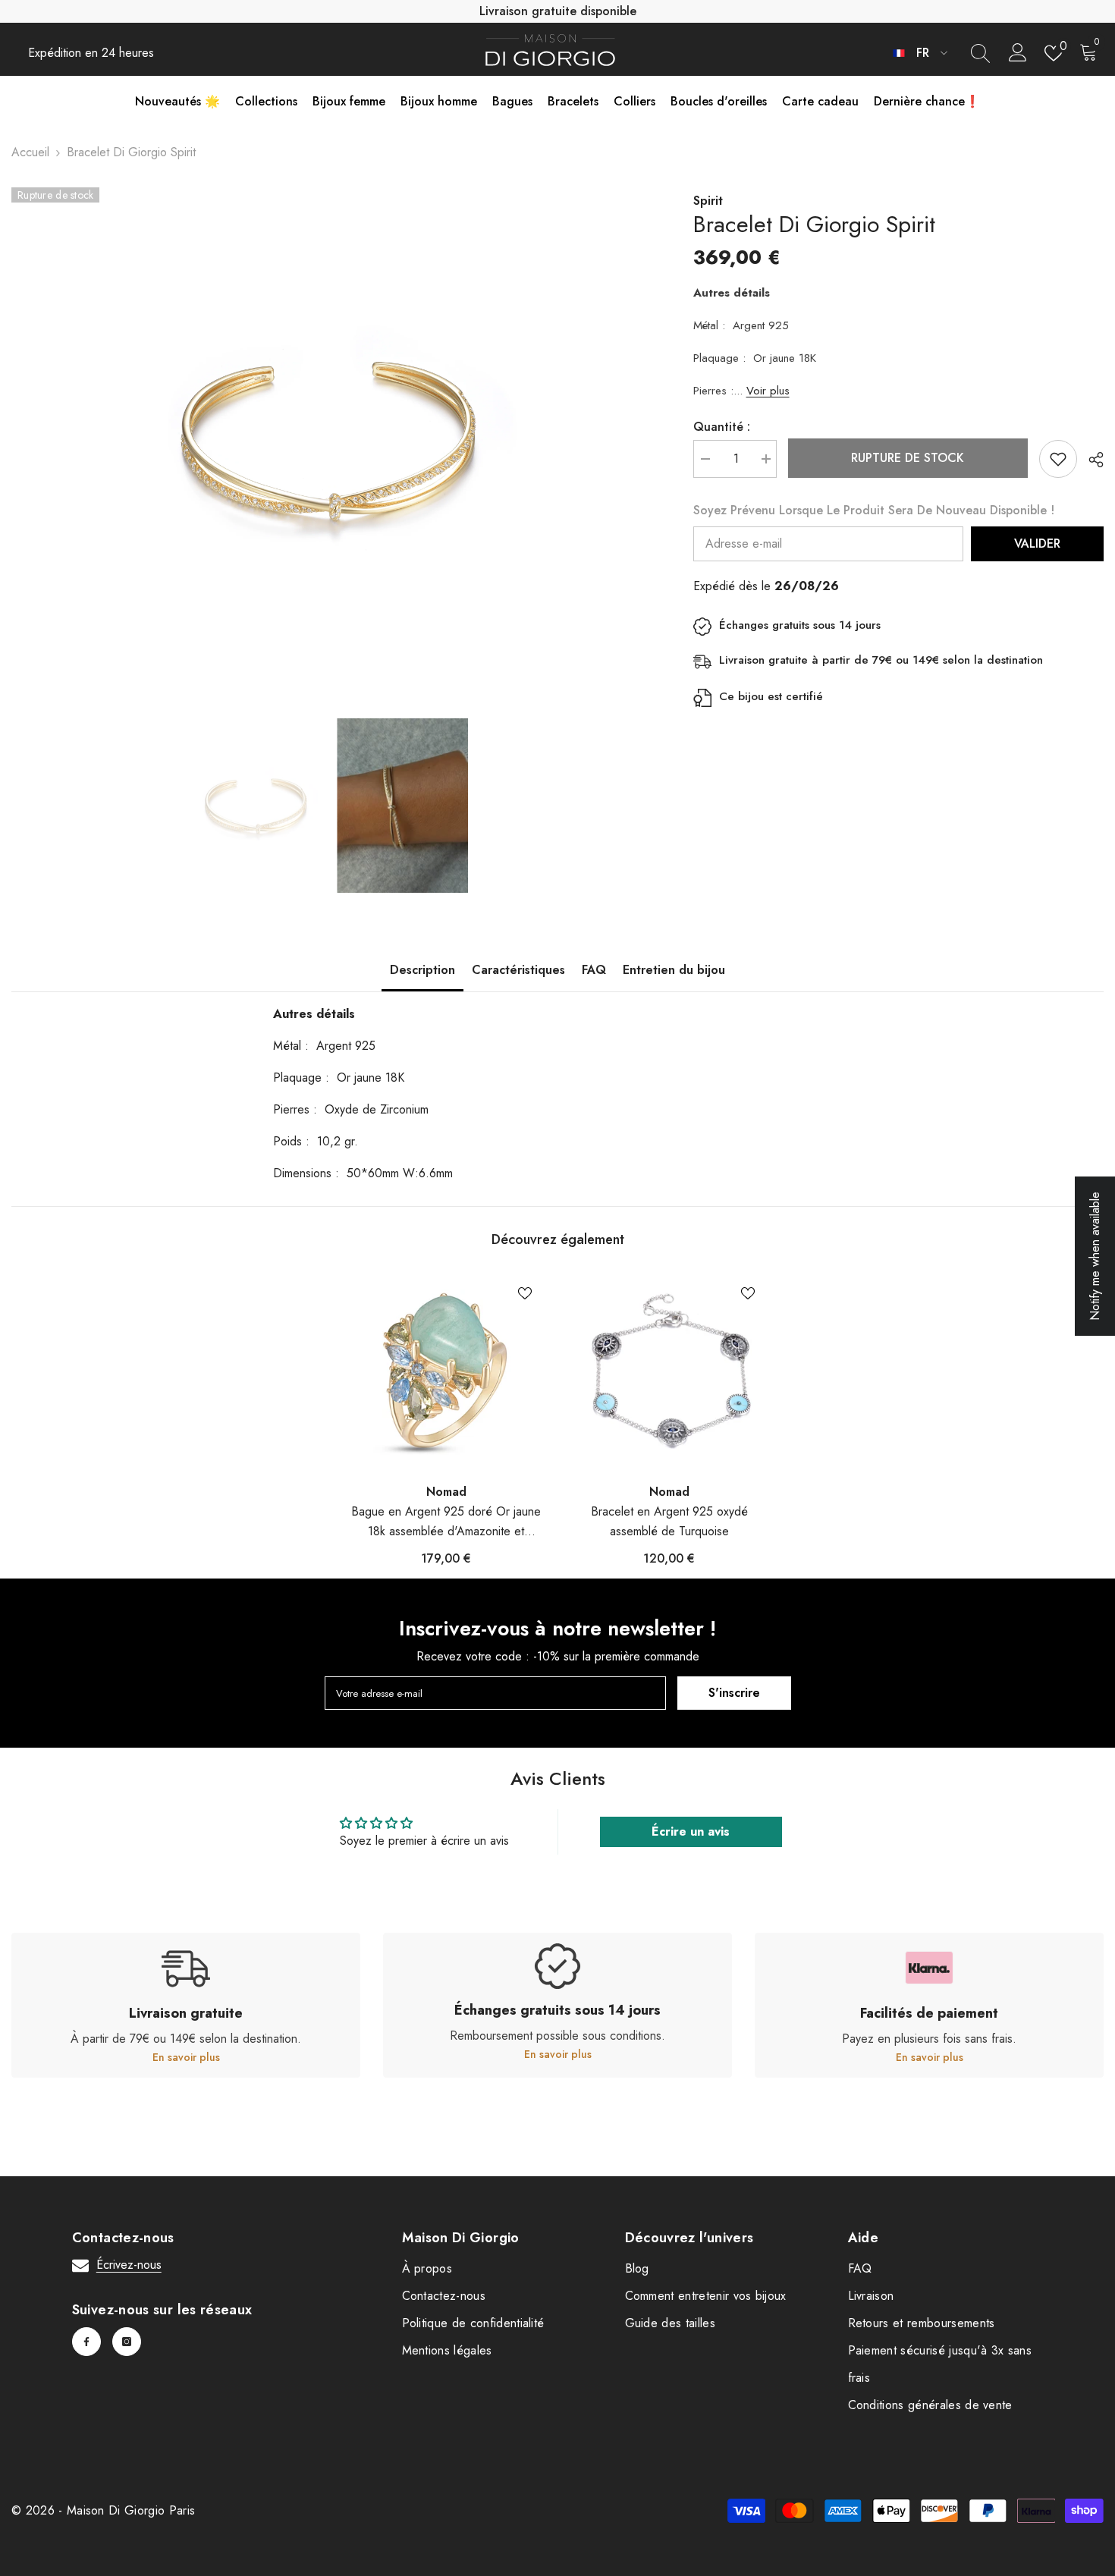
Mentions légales (447, 2350)
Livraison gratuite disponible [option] (558, 11)
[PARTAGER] (1090, 460)
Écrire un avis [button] (691, 1831)
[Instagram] (127, 2342)
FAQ (594, 970)
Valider (1037, 543)
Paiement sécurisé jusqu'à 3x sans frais (940, 2364)
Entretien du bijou (674, 970)
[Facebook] (86, 2342)
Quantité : (722, 427)
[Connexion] (1018, 53)
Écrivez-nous (129, 2265)
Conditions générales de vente (930, 2405)
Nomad (446, 1492)
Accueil (30, 152)
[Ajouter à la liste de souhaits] (1058, 459)
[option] (330, 441)
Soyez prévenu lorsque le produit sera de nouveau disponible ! (874, 510)
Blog (637, 2268)
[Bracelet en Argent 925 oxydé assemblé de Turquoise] (669, 1371)
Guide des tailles (670, 2323)
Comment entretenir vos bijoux (706, 2296)
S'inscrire (734, 1693)
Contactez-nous (444, 2296)
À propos (427, 2268)
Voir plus (768, 391)
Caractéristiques (518, 970)
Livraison (871, 2296)
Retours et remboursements (922, 2323)
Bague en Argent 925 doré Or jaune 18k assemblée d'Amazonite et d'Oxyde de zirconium (446, 1522)
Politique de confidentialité (473, 2323)
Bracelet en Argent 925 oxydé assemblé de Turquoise (669, 1521)
